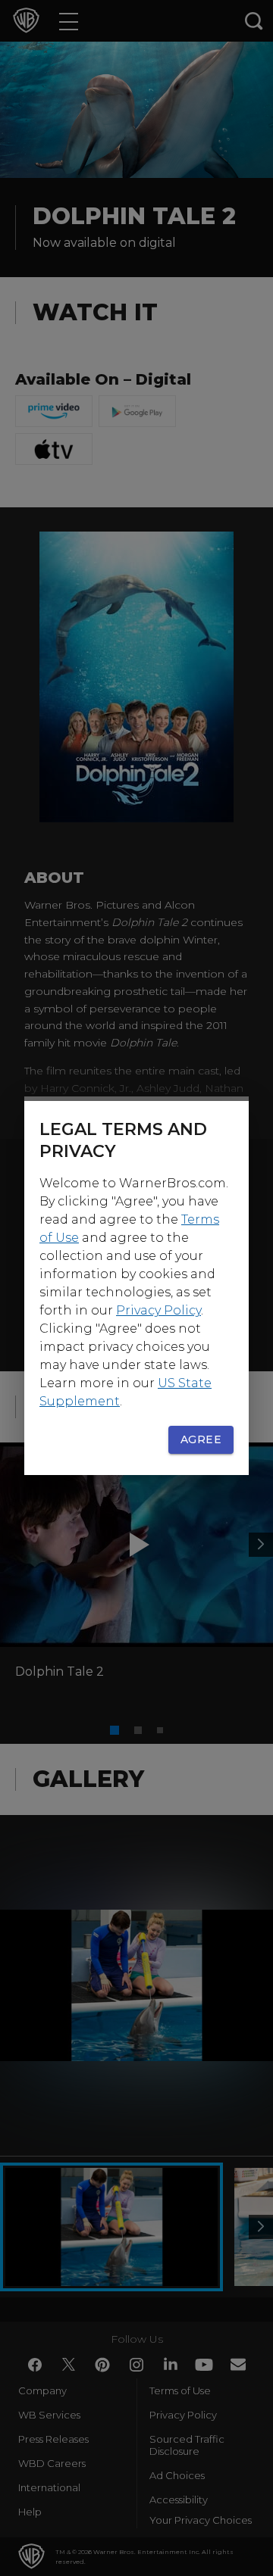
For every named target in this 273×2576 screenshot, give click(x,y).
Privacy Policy (158, 1310)
